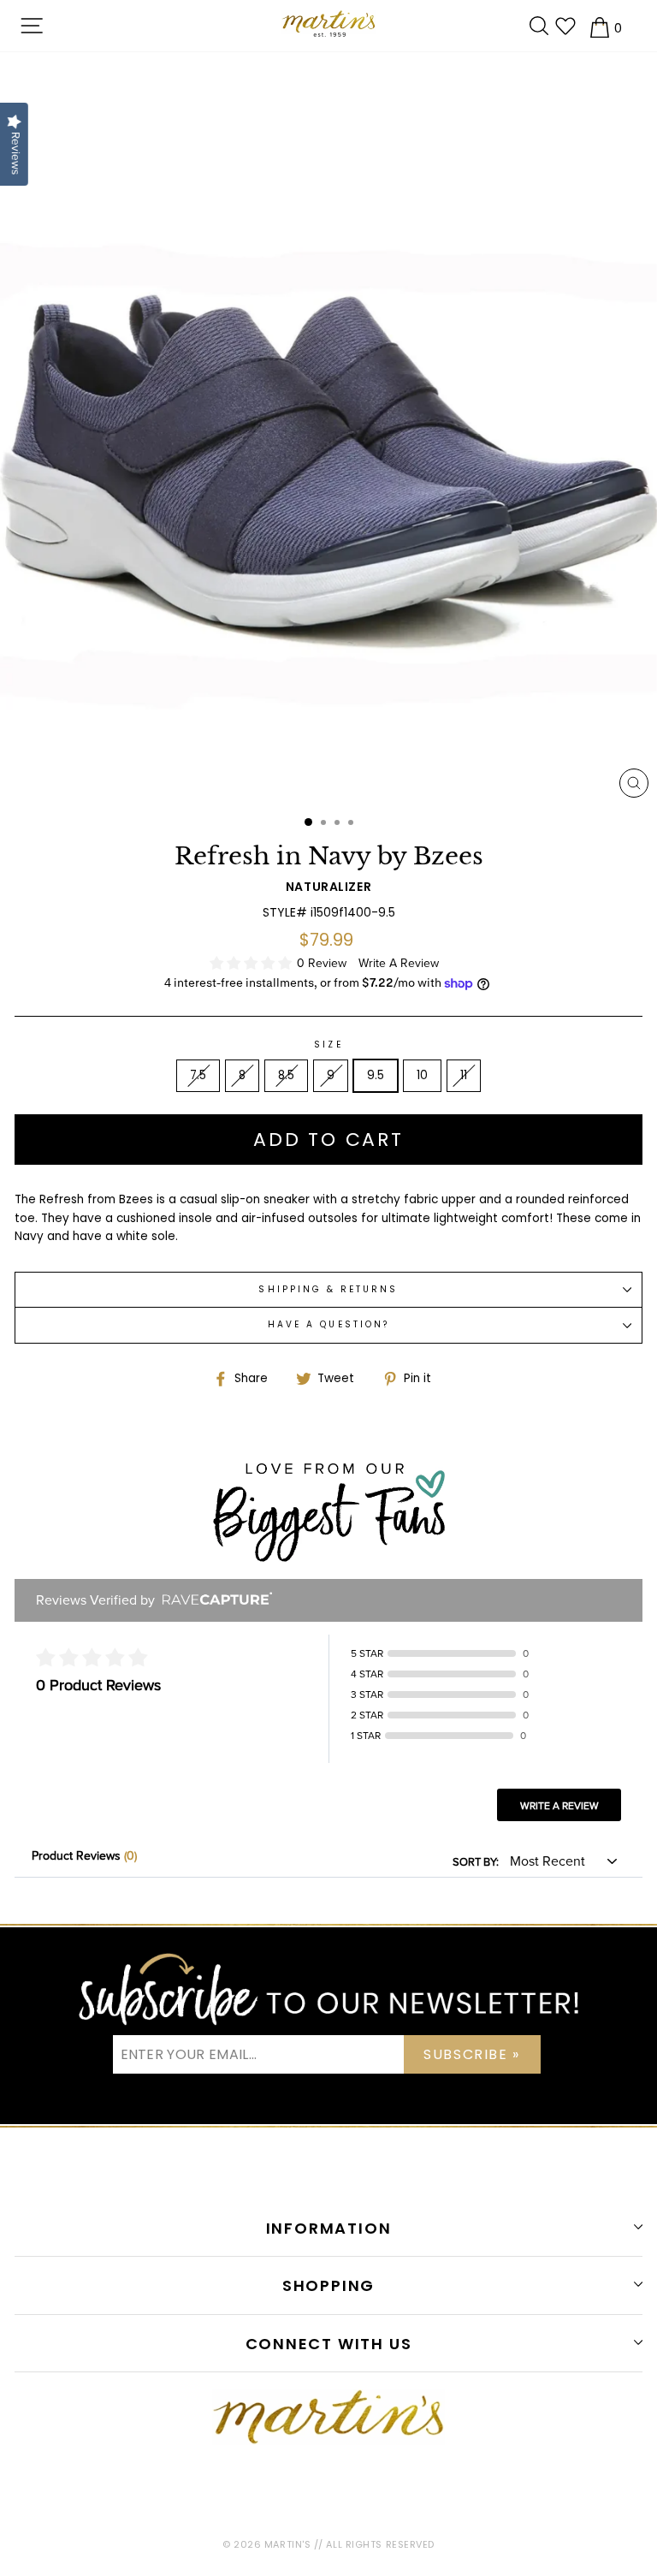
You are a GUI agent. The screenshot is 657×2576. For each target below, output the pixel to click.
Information (329, 2228)
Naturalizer (328, 887)
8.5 (286, 1075)
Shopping (328, 2285)
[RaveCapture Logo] (213, 1600)
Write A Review (399, 963)
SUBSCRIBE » (472, 2054)
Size (328, 1045)
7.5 (198, 1075)
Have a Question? (328, 1324)
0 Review (323, 963)
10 (422, 1075)
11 (464, 1075)
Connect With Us (329, 2344)
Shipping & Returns (328, 1289)
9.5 (376, 1075)
